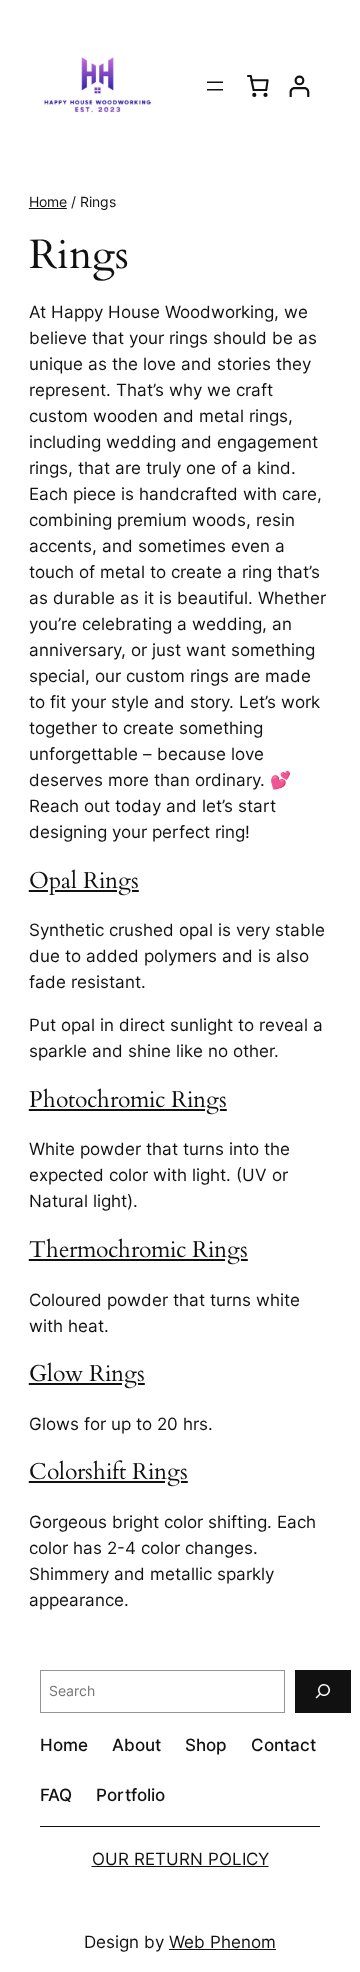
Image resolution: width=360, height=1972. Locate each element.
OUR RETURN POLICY (180, 1859)
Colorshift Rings (108, 1472)
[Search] (323, 1691)
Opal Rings (84, 881)
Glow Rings (87, 1374)
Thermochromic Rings (138, 1250)
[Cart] (258, 86)
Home (48, 201)
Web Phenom (222, 1942)
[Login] (299, 86)
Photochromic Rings (128, 1100)
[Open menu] (215, 86)
